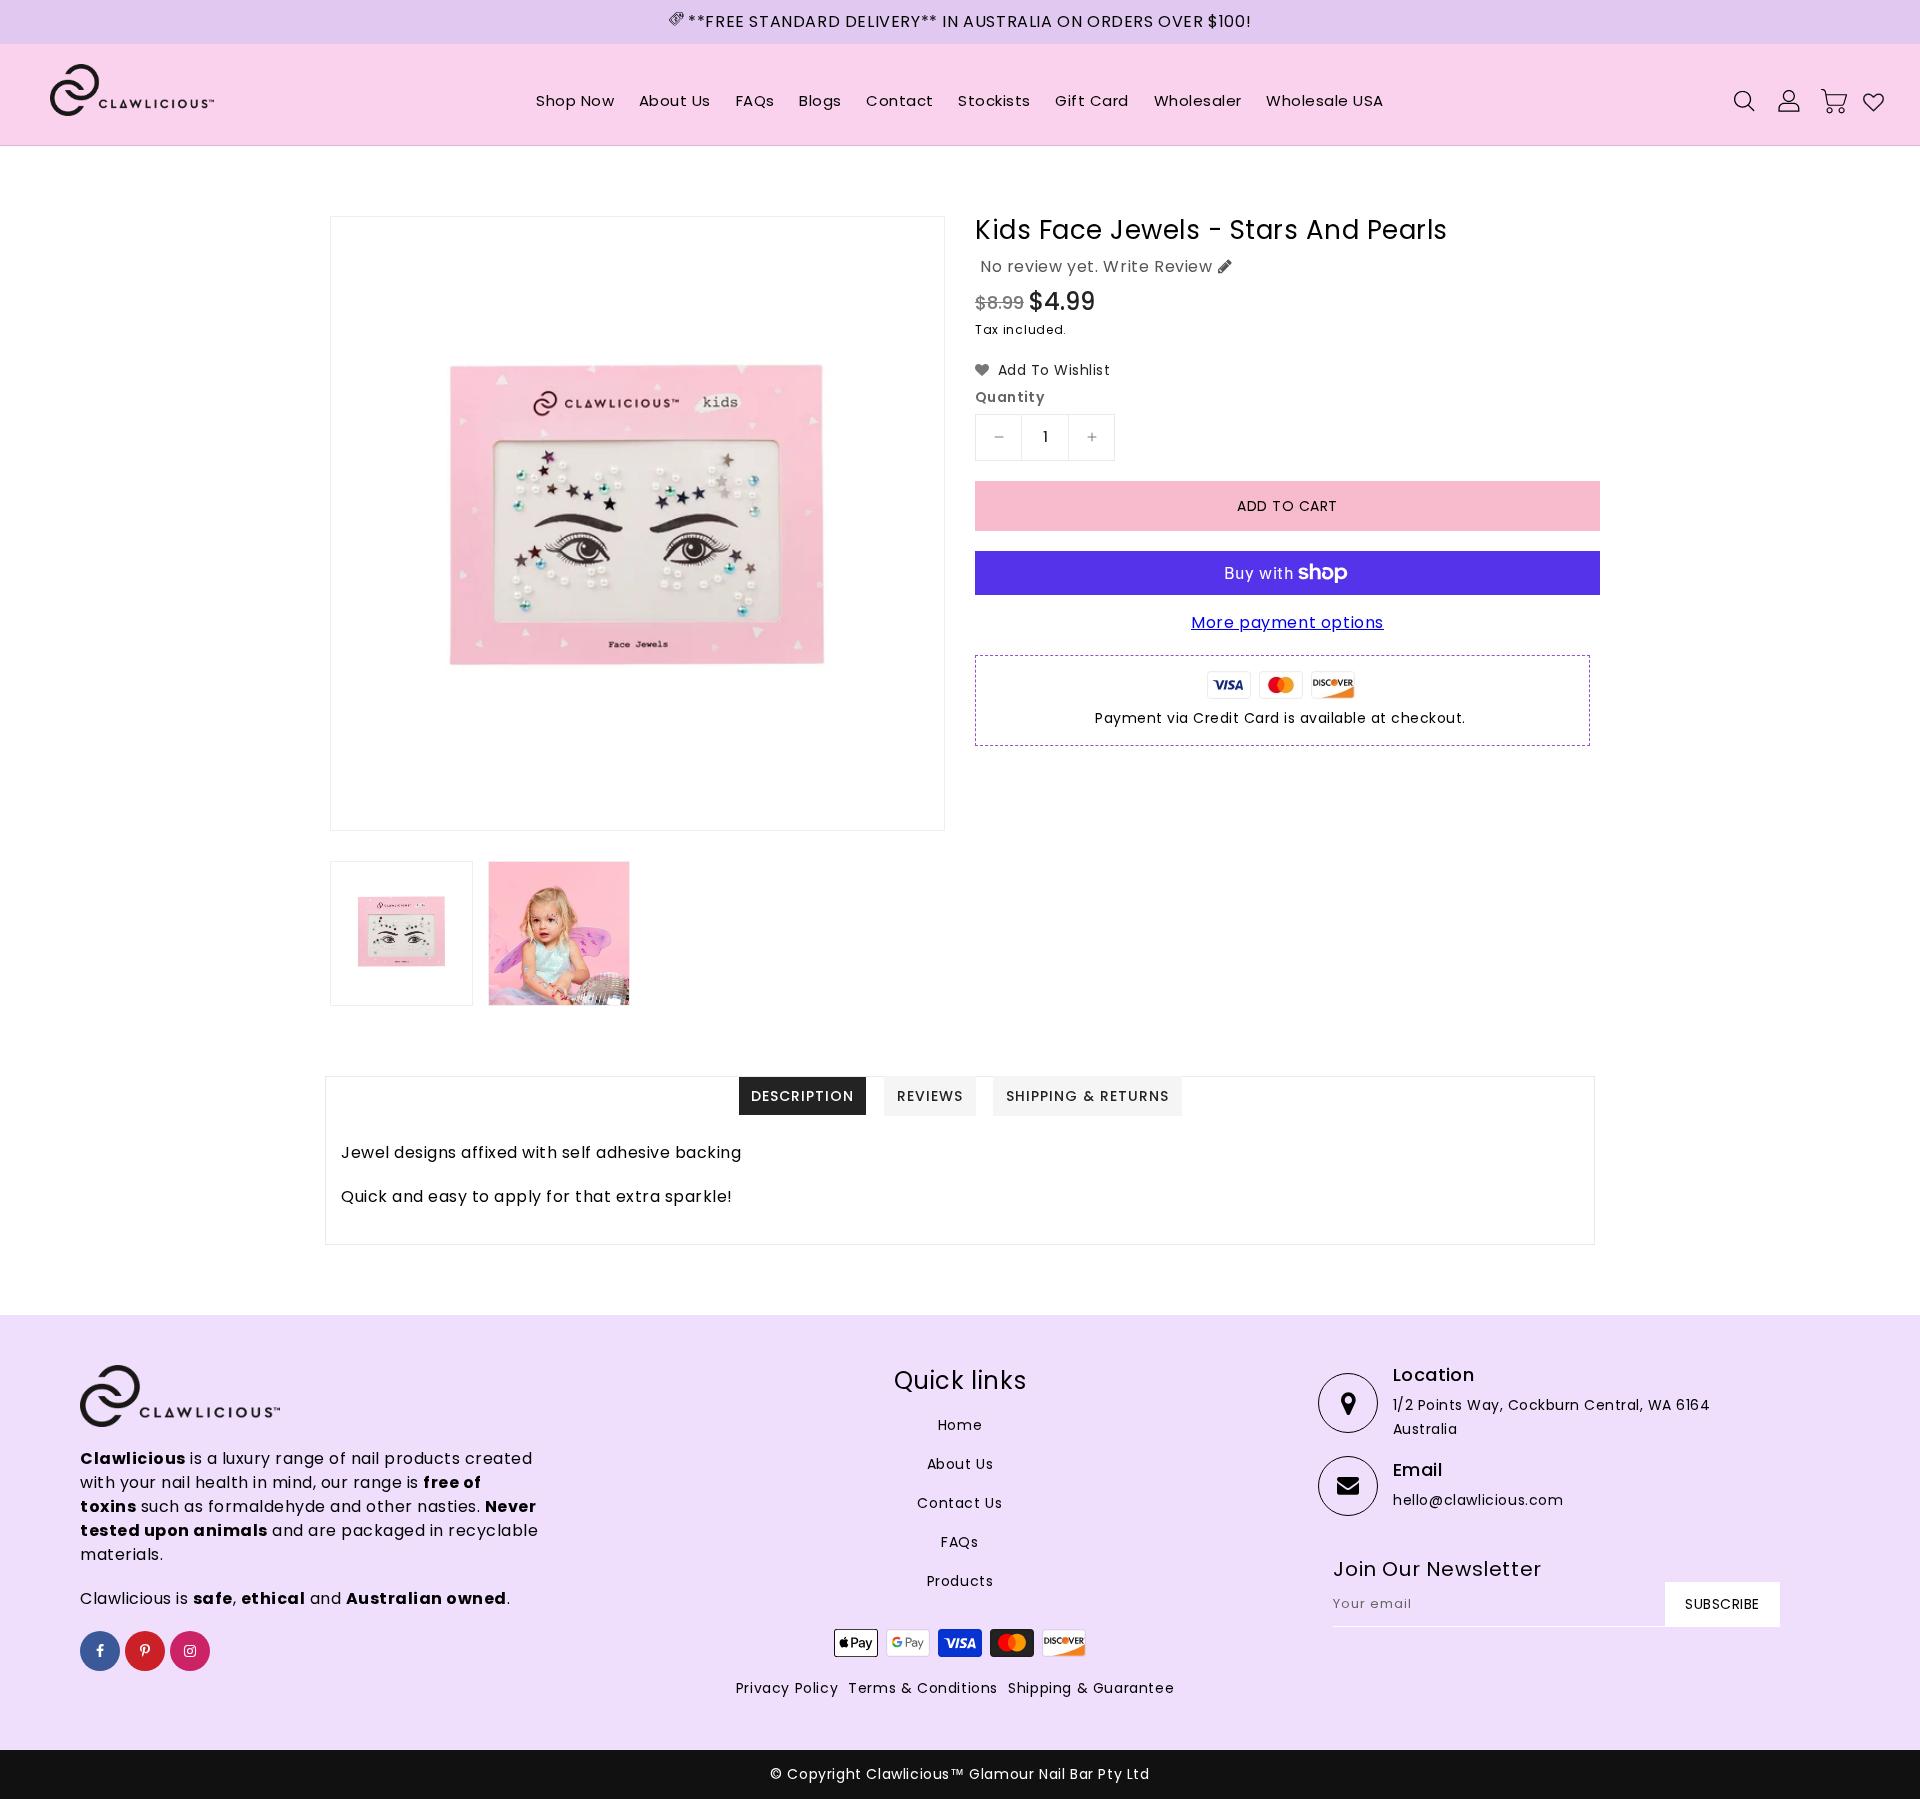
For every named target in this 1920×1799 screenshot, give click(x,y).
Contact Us (959, 1503)
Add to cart (1287, 506)
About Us (960, 1464)
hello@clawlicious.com (1478, 1500)
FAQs (959, 1542)
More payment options (1287, 622)
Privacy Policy (787, 1688)
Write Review (1157, 266)
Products (960, 1581)
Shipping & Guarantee (1091, 1688)
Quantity (1009, 397)
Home (960, 1425)
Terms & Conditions (923, 1688)
